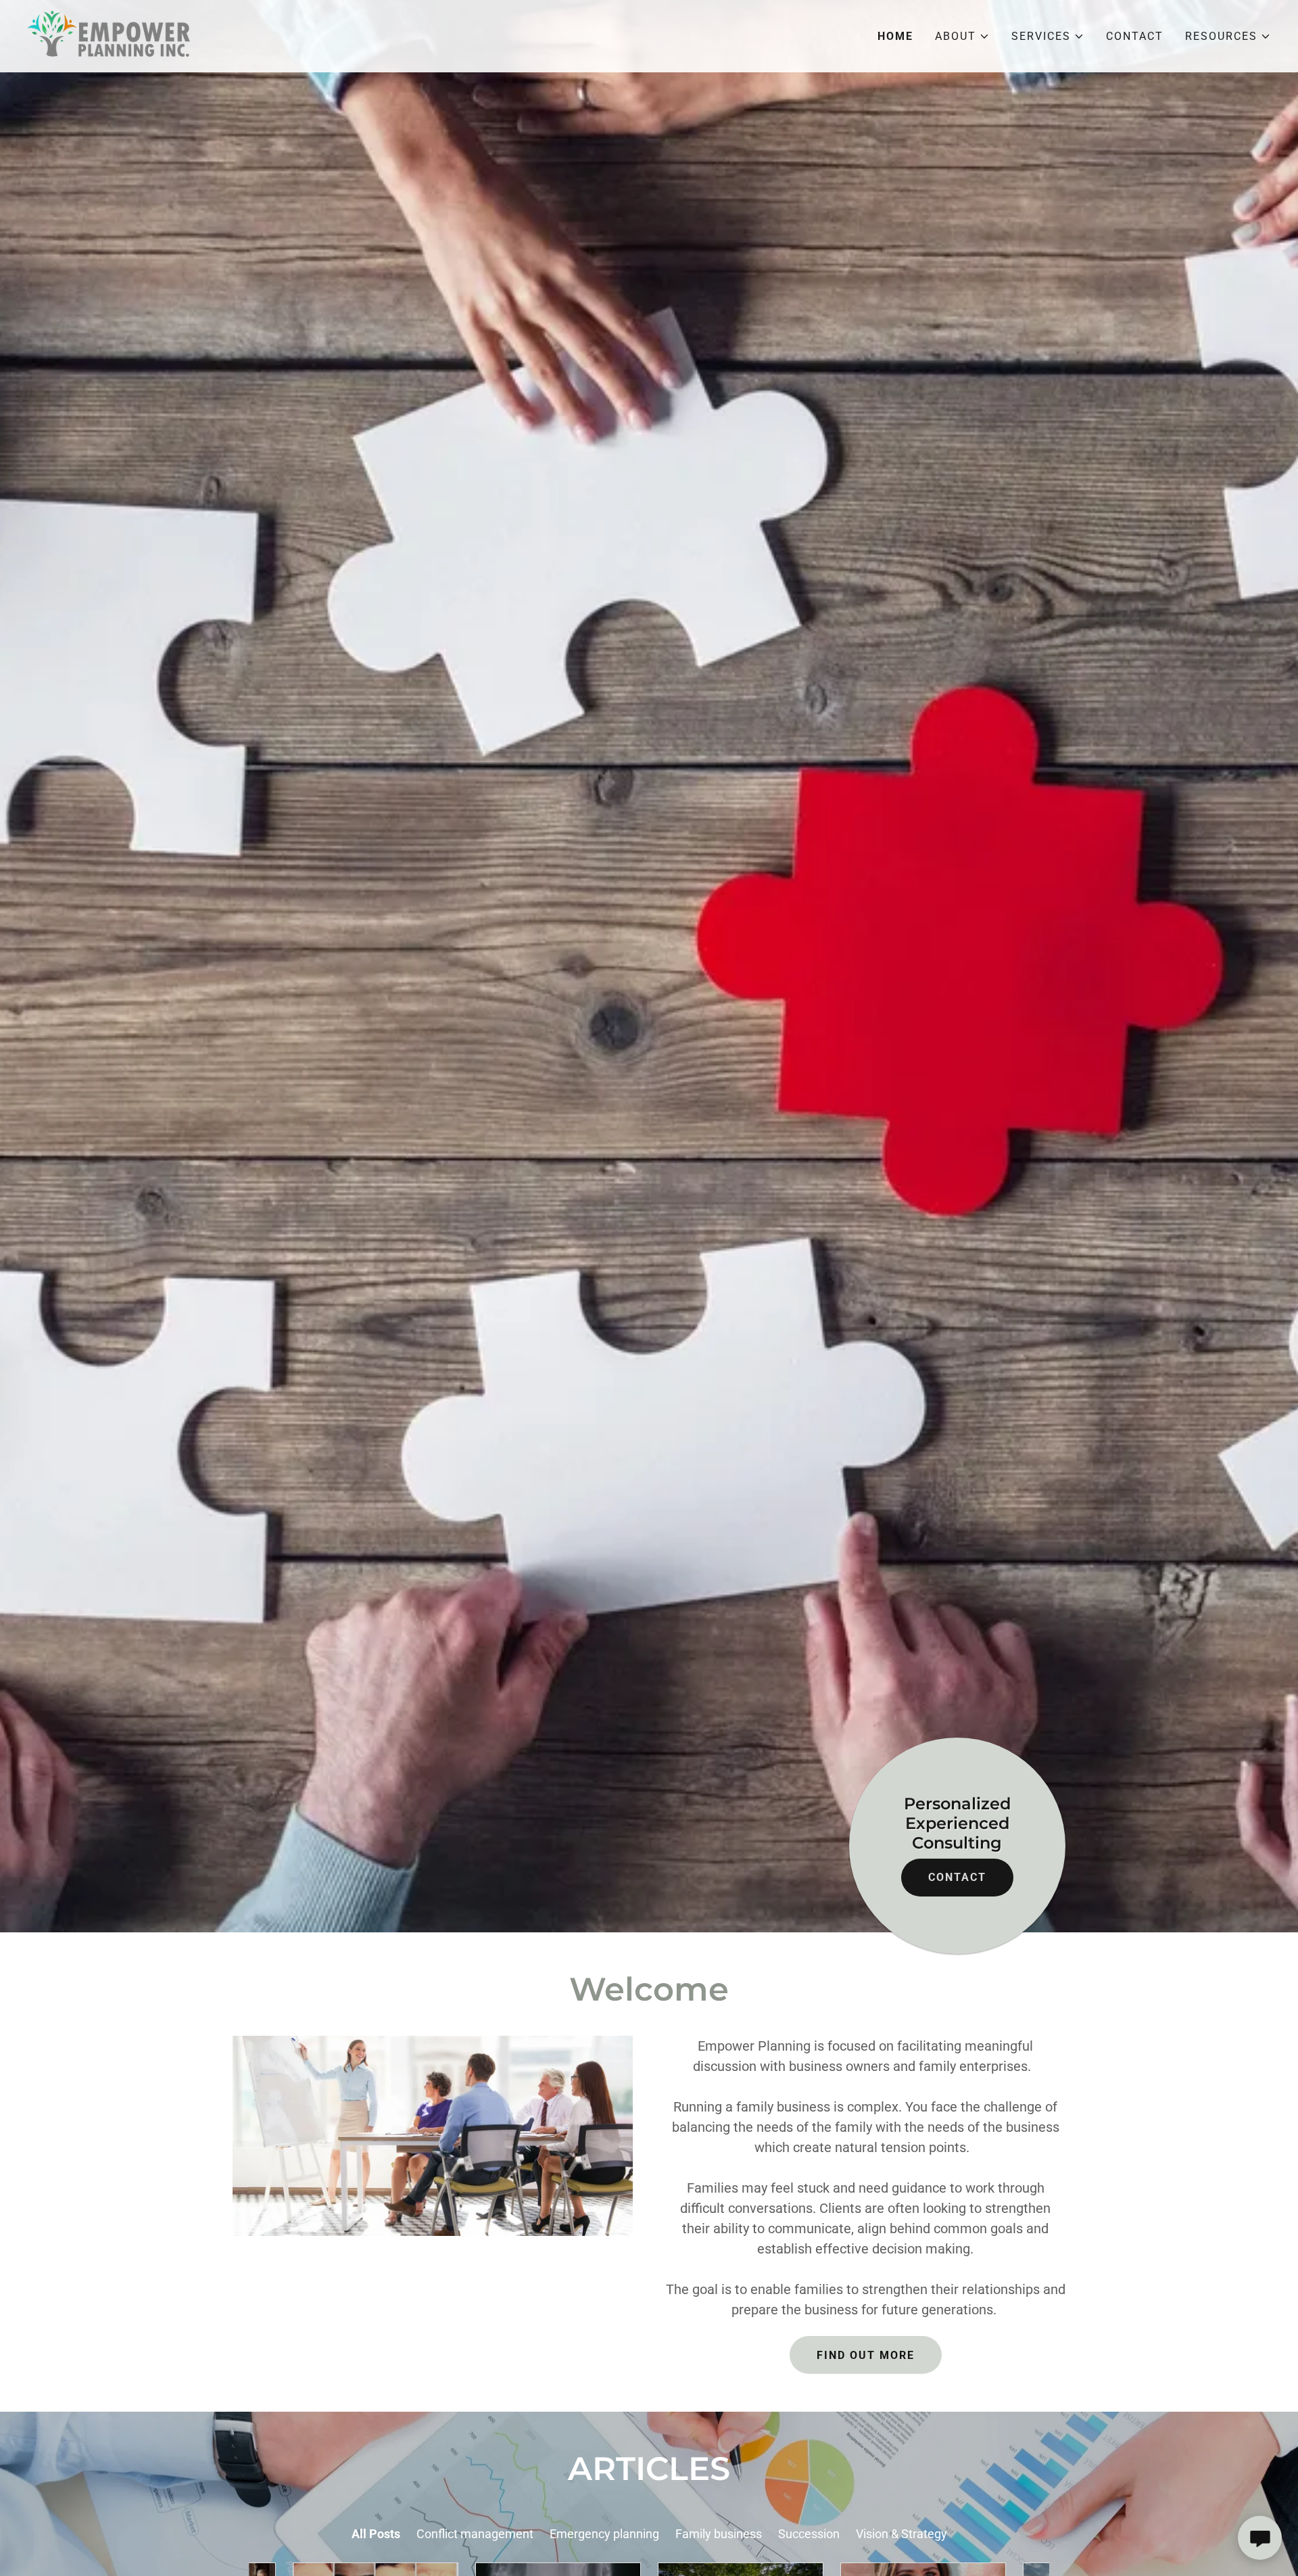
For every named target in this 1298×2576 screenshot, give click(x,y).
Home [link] (895, 36)
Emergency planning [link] (604, 2534)
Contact (957, 1877)
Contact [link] (1135, 36)
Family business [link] (719, 2534)
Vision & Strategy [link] (902, 2534)
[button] (962, 37)
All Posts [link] (376, 2534)
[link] (112, 35)
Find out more (866, 2355)
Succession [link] (809, 2534)
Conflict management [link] (475, 2534)
